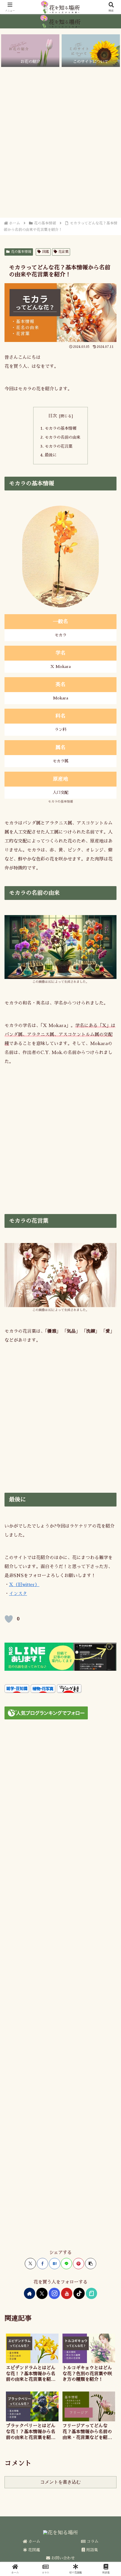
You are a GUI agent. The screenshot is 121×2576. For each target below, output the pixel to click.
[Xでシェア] (30, 2264)
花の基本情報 (21, 252)
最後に (51, 455)
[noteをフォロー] (91, 2293)
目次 (53, 416)
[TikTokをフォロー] (79, 2293)
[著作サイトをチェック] (30, 2293)
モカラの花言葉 (59, 446)
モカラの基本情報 (60, 428)
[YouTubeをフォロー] (67, 2293)
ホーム (34, 2541)
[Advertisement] (60, 142)
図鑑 (46, 252)
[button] (91, 2264)
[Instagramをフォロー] (54, 2293)
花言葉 (63, 252)
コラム (92, 2541)
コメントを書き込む (60, 2482)
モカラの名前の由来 (62, 437)
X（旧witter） (24, 1585)
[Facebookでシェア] (42, 2264)
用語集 (91, 2550)
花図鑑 (33, 2550)
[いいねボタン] (9, 1619)
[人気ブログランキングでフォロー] (46, 1713)
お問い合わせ (62, 2558)
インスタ (18, 1594)
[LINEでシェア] (66, 2264)
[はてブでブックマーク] (55, 2264)
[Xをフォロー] (42, 2293)
